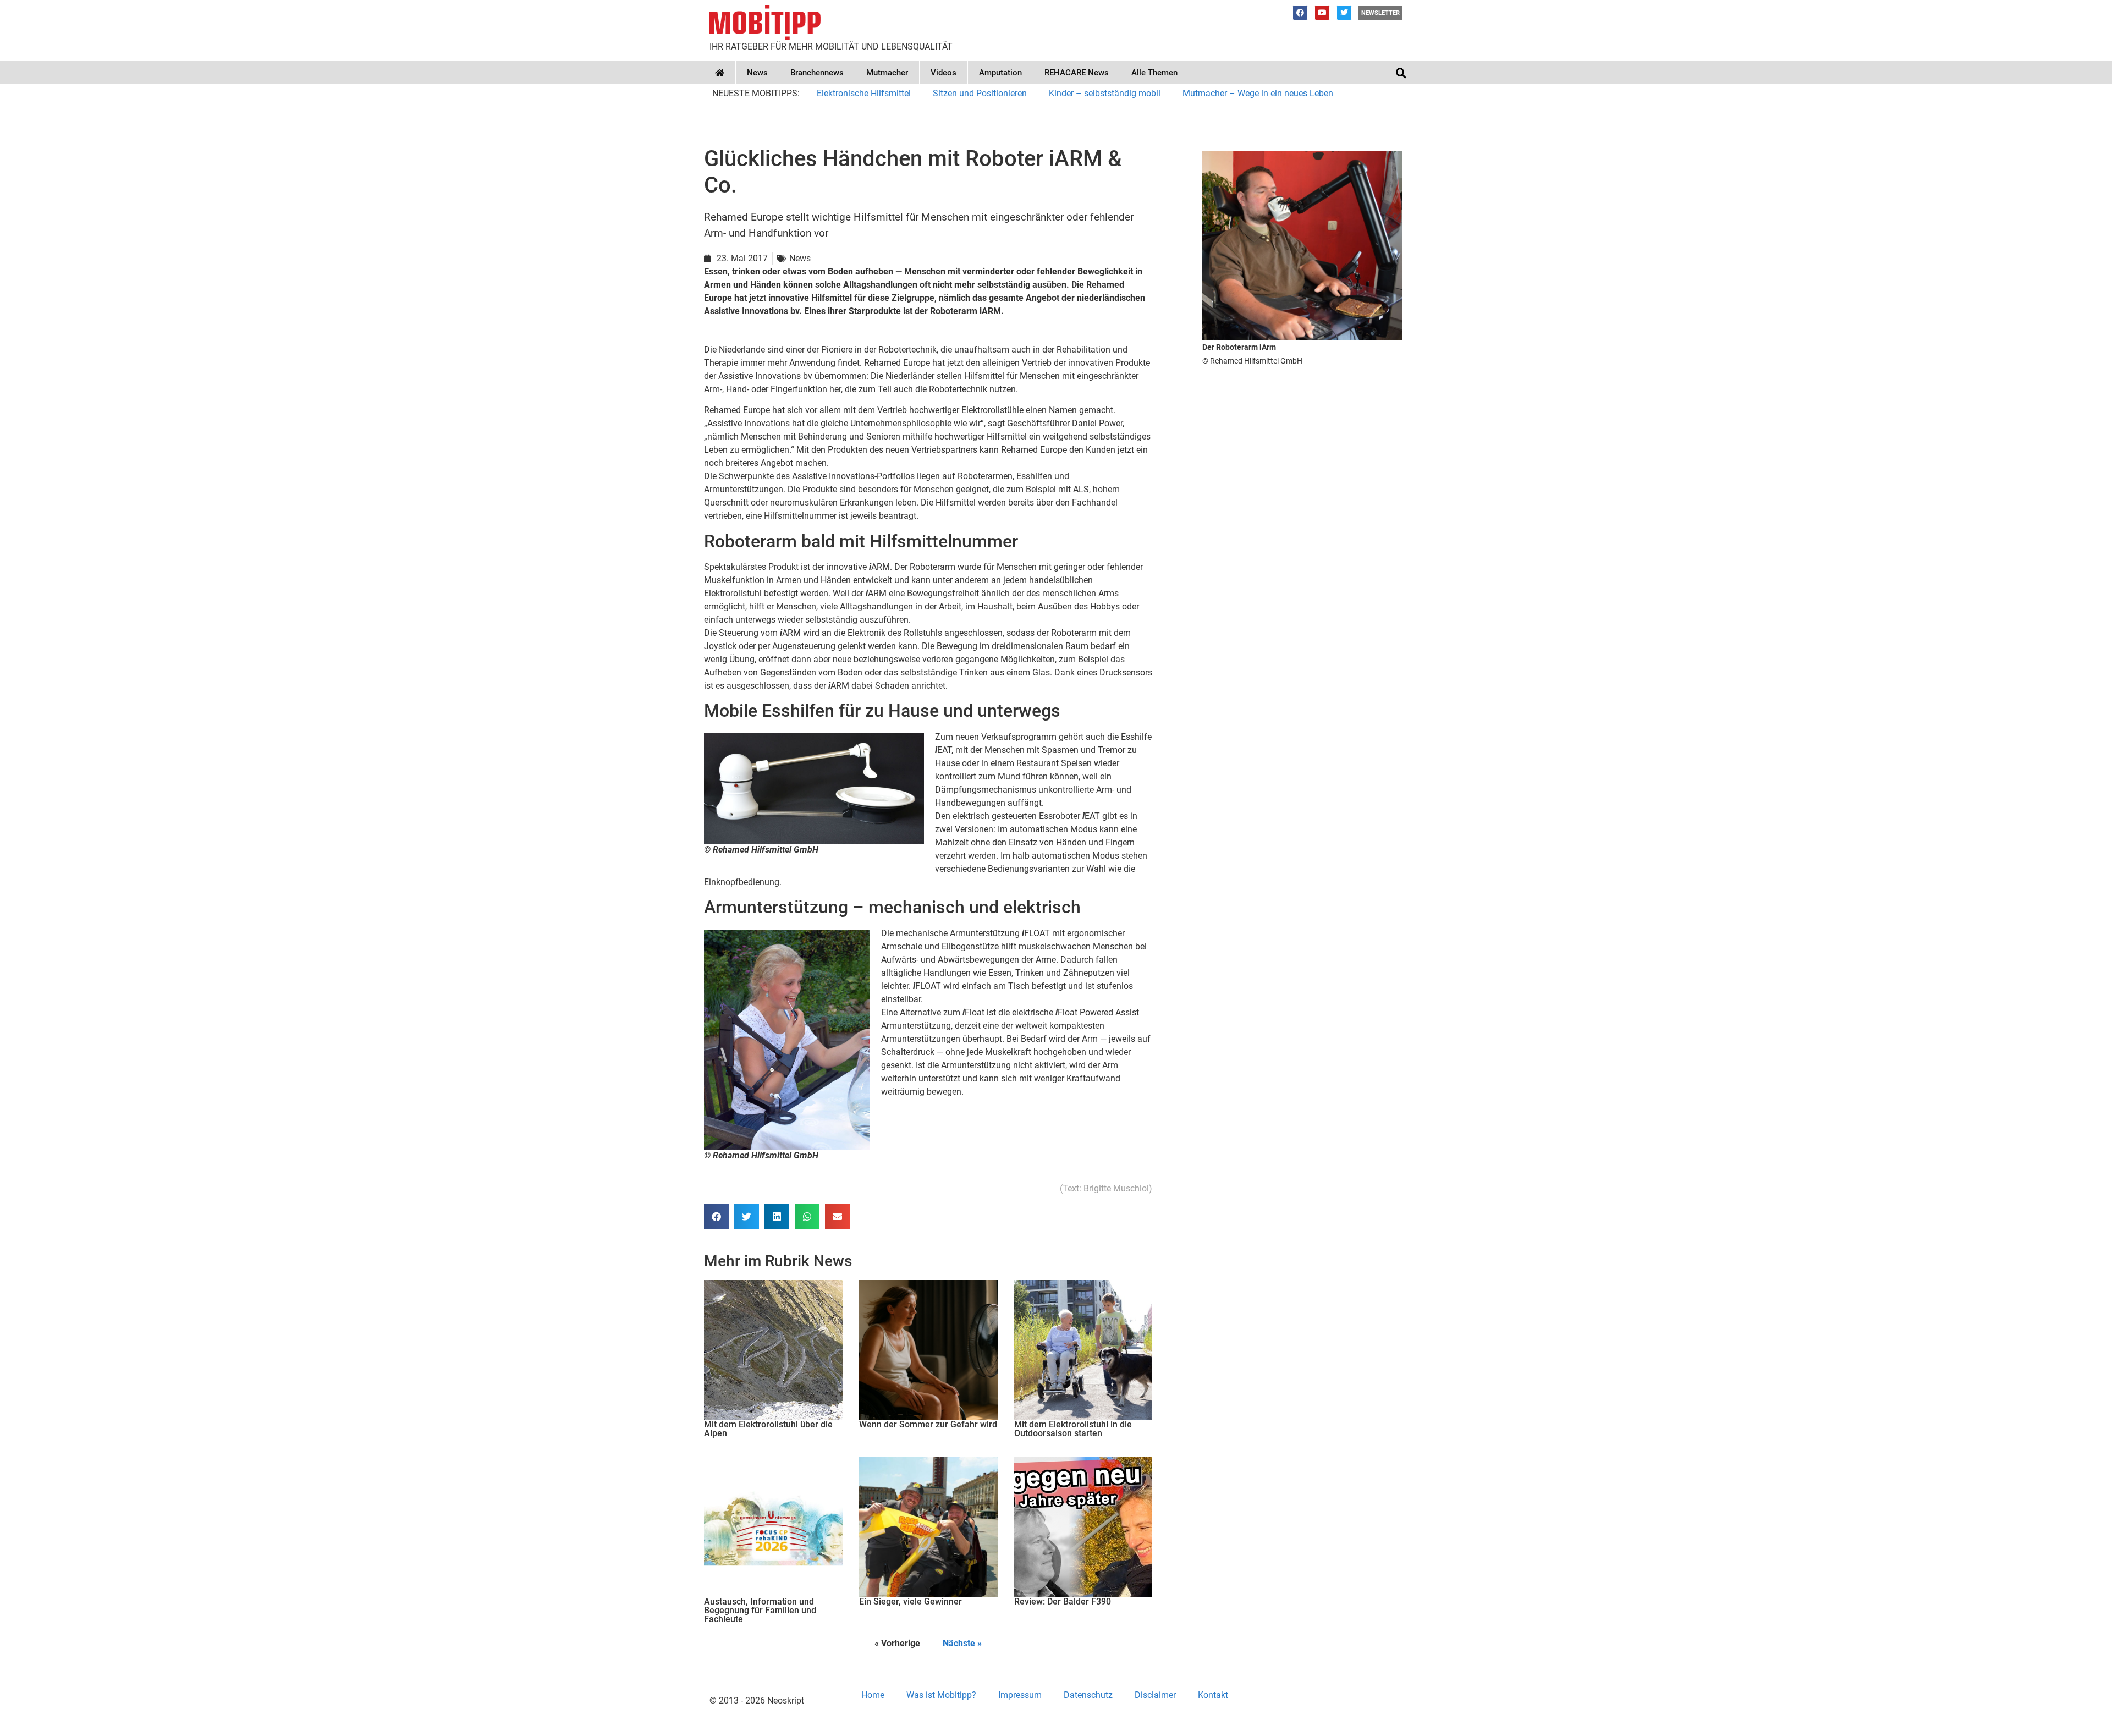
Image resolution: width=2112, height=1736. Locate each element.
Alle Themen (1154, 73)
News (757, 73)
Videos (944, 73)
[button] (1401, 73)
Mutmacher (887, 73)
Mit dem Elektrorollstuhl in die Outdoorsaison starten (1073, 1429)
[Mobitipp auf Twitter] (1344, 13)
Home (873, 1695)
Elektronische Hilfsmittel (864, 93)
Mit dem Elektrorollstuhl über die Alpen (768, 1429)
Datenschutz (1088, 1695)
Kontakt (1213, 1695)
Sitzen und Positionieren (980, 93)
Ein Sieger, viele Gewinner (911, 1602)
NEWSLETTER (1380, 13)
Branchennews (817, 73)
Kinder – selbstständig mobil (1105, 93)
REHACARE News (1077, 73)
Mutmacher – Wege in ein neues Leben (1258, 93)
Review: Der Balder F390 (1063, 1602)
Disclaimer (1155, 1695)
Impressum (1020, 1695)
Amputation (1000, 73)
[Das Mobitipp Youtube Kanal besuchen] (1322, 13)
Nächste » (962, 1643)
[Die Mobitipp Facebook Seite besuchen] (1300, 13)
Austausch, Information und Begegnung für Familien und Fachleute (760, 1610)
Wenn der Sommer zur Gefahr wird (928, 1424)
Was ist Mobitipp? (941, 1695)
